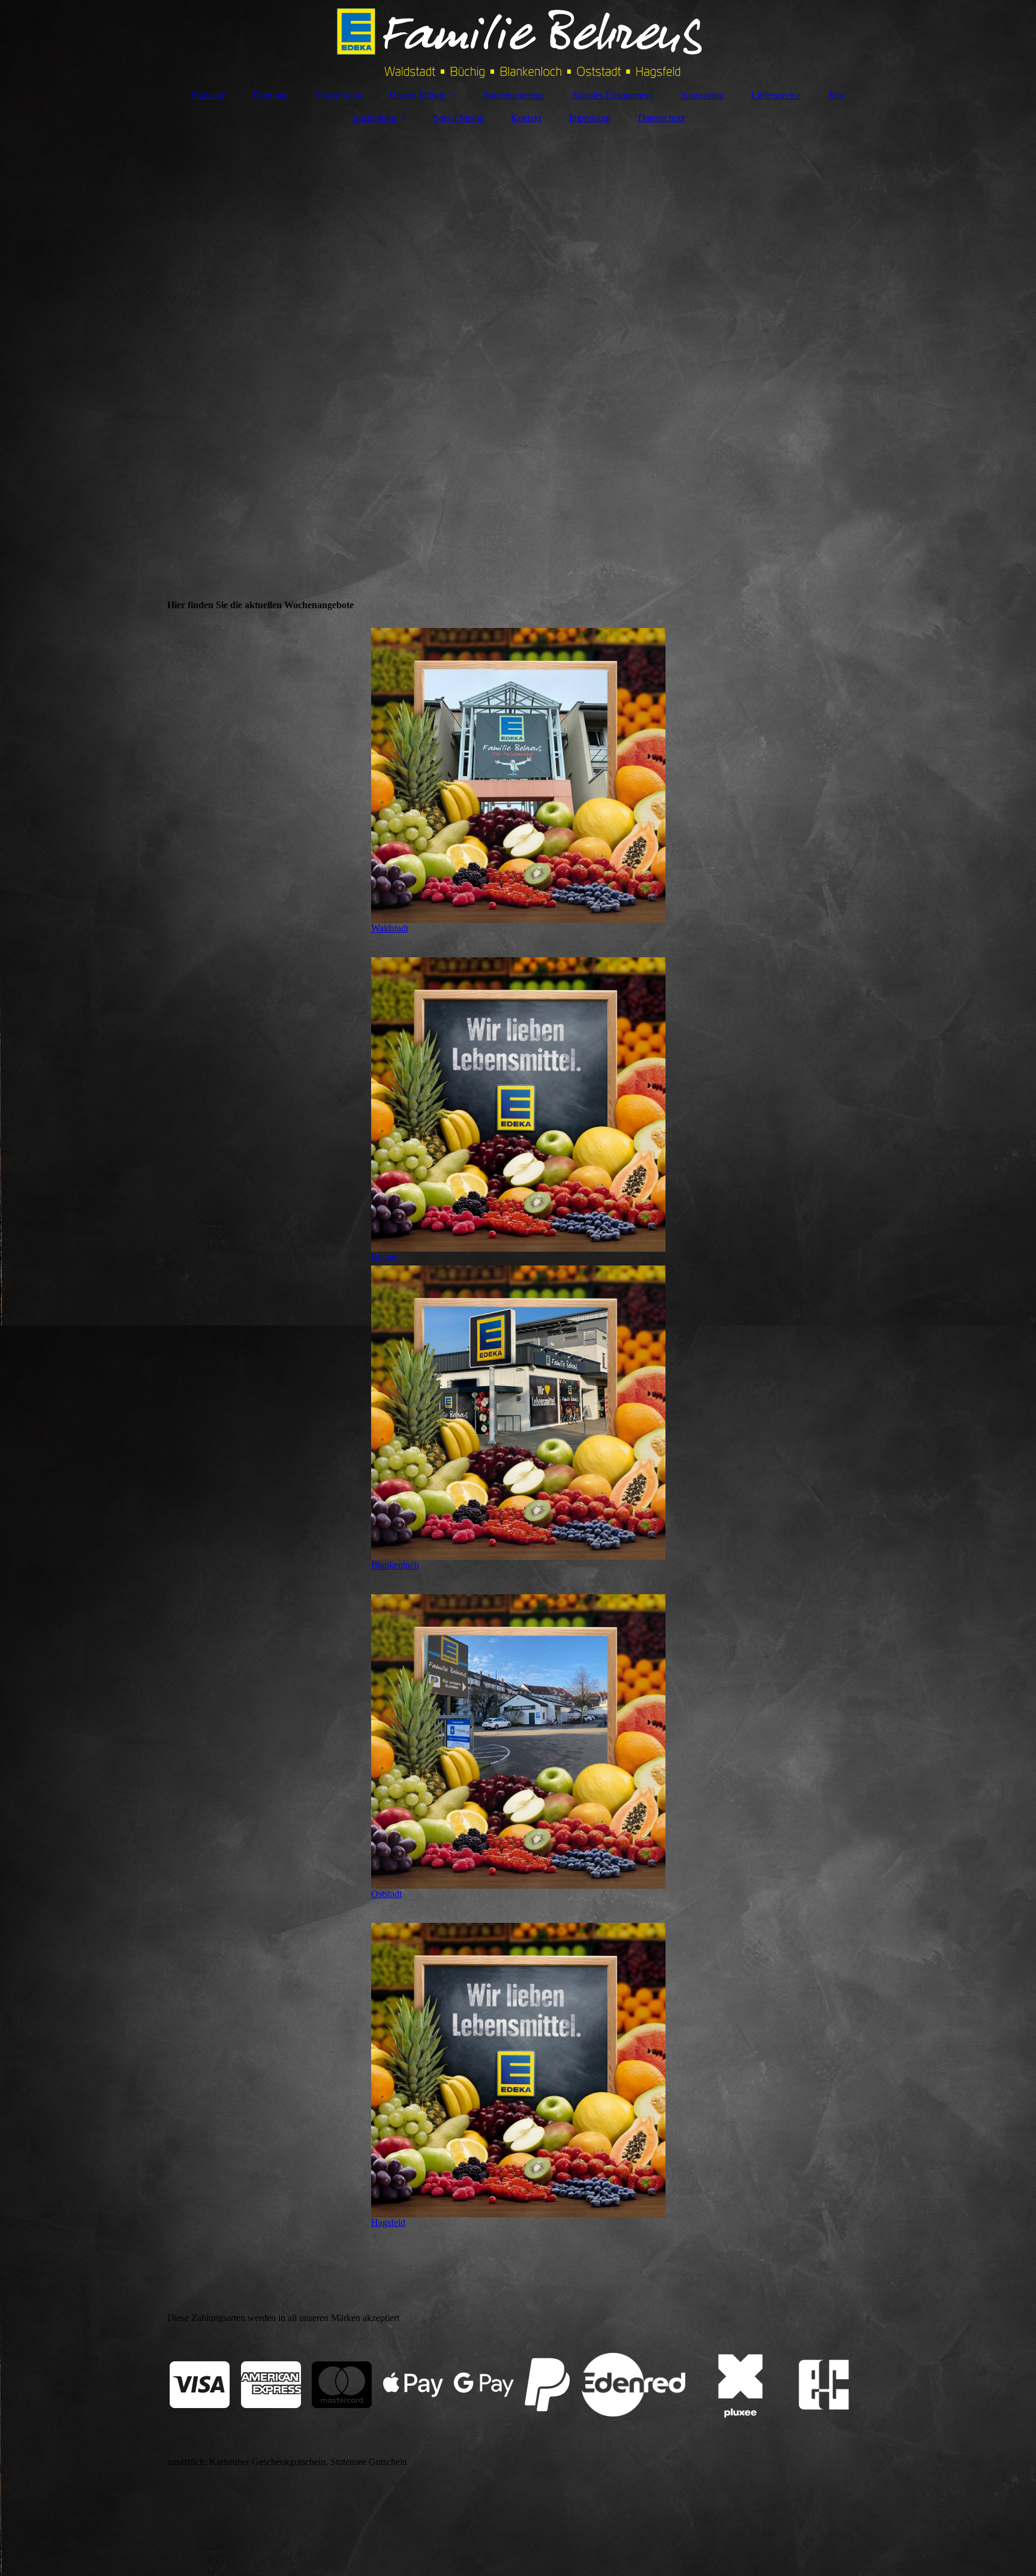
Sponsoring (702, 95)
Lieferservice (776, 95)
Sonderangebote (514, 95)
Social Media (458, 118)
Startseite (208, 95)
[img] (518, 39)
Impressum (590, 118)
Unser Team (338, 95)
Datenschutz (661, 118)
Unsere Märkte (417, 95)
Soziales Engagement (612, 95)
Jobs (836, 95)
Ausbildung (374, 118)
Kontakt (526, 118)
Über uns (270, 95)
